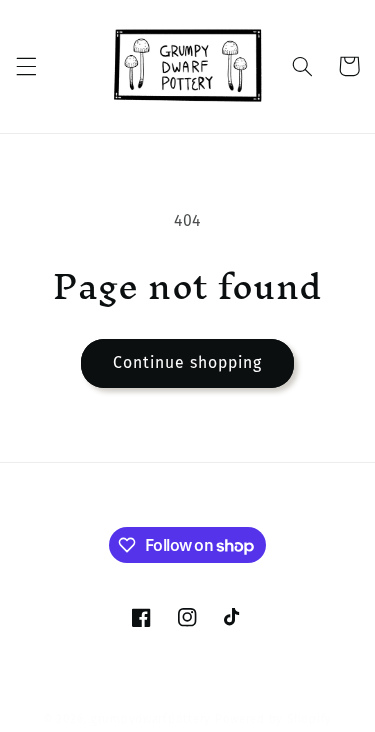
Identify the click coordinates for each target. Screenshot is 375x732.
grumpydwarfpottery (151, 719)
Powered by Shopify (273, 719)
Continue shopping (188, 362)
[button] (26, 66)
